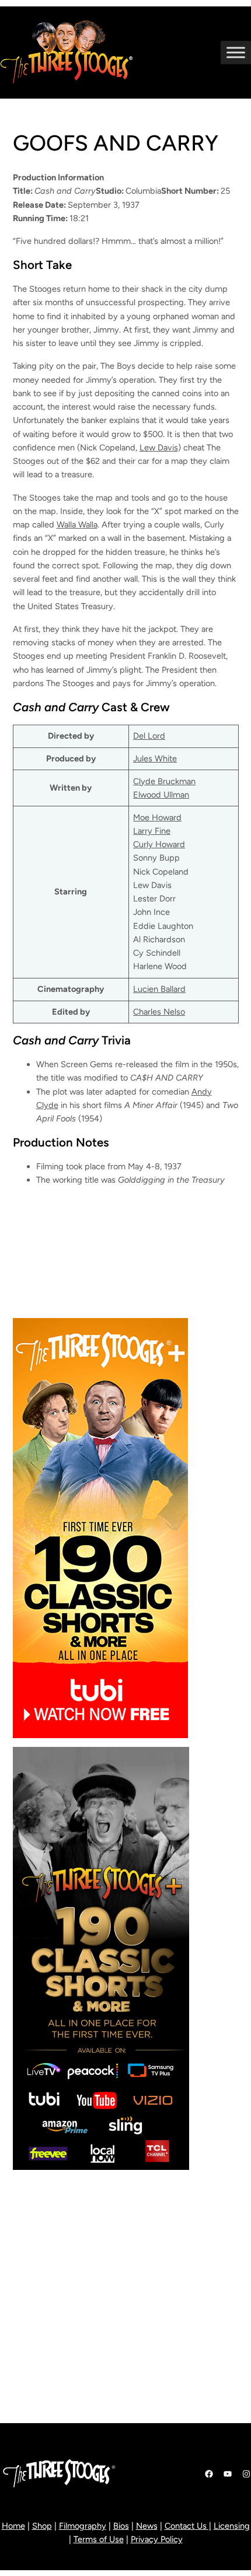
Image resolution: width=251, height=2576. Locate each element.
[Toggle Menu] (236, 52)
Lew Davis (159, 448)
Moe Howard (157, 817)
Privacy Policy (157, 2539)
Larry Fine (152, 831)
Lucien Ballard (159, 989)
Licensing (232, 2526)
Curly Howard (159, 844)
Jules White (155, 759)
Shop (42, 2526)
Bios (121, 2526)
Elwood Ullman (161, 795)
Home (13, 2526)
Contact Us (186, 2526)
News (147, 2526)
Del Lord (149, 736)
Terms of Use (99, 2539)
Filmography (83, 2526)
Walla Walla (77, 525)
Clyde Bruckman (164, 781)
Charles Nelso (159, 1012)
